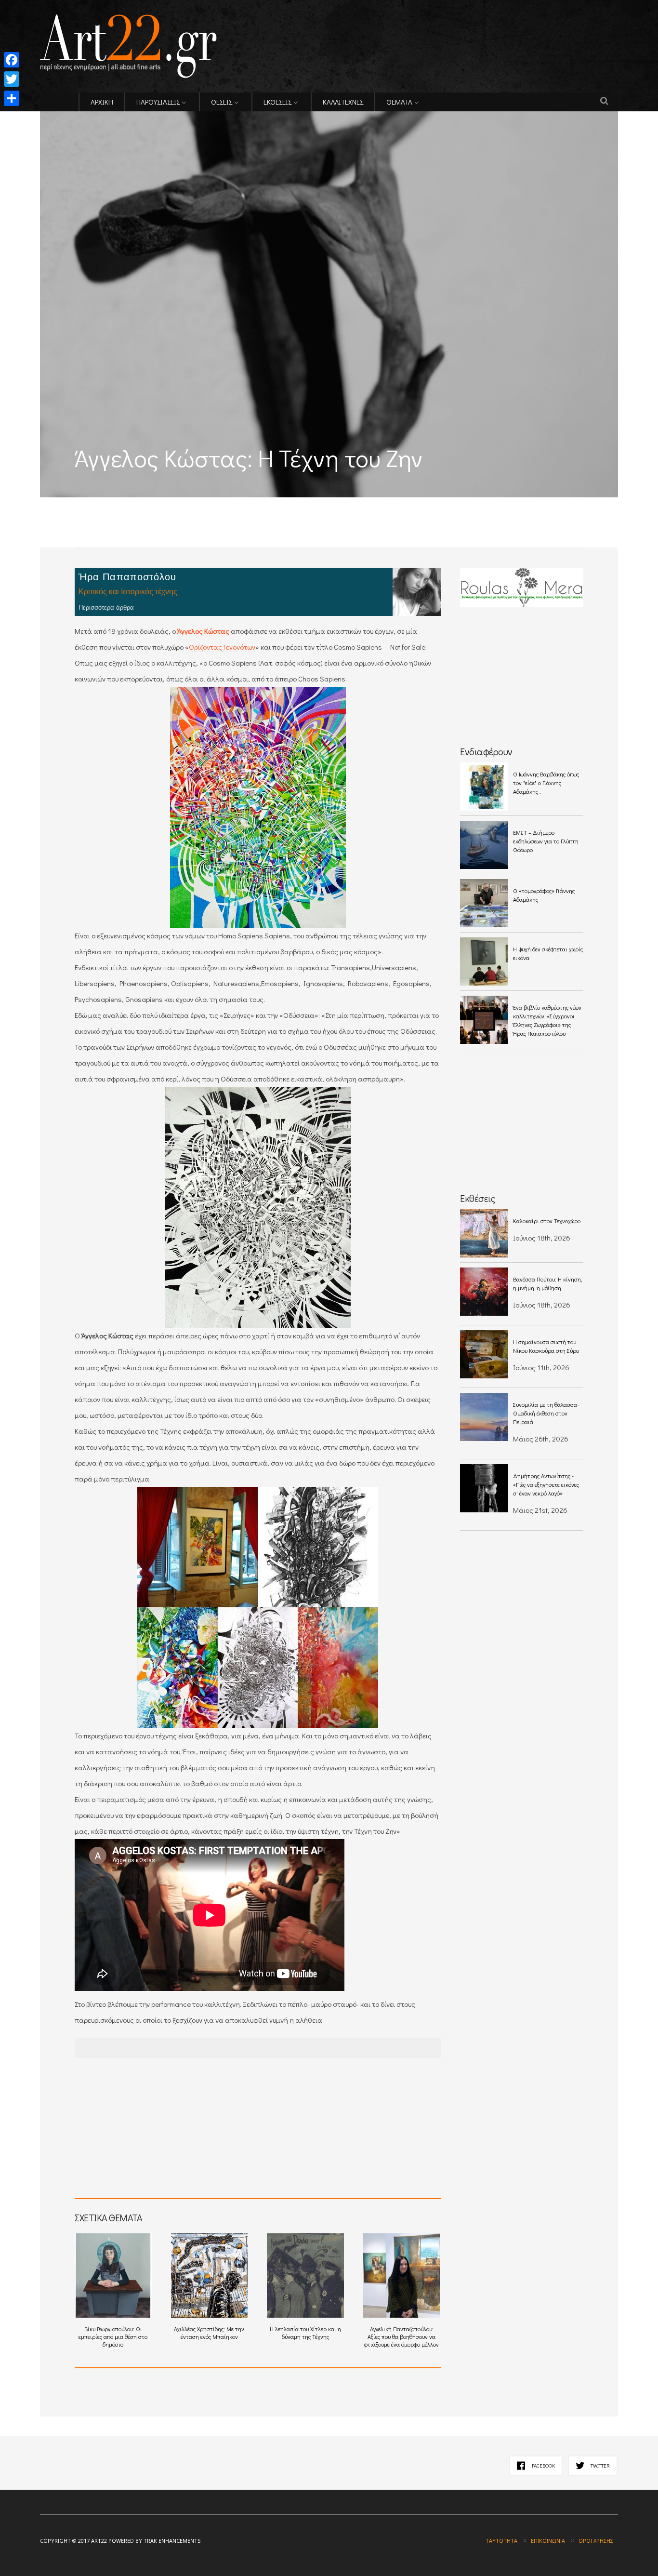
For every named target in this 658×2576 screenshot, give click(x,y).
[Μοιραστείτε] (12, 98)
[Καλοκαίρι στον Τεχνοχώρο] (484, 1233)
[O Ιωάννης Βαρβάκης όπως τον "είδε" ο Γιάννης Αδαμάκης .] (484, 787)
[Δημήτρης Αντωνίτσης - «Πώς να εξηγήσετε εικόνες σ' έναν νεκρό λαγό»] (484, 1488)
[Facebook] (12, 60)
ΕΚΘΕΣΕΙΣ (277, 102)
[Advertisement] (153, 504)
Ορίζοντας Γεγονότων (222, 647)
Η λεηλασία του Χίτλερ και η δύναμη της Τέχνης (305, 2333)
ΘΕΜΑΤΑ (399, 102)
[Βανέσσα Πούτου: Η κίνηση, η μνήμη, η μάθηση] (484, 1292)
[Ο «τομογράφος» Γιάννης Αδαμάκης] (484, 903)
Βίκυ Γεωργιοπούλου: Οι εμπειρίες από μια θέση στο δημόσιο (113, 2336)
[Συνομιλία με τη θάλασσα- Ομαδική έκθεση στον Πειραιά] (484, 1417)
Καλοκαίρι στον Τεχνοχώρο (547, 1221)
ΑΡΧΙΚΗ (102, 102)
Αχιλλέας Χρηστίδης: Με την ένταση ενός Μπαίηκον (209, 2333)
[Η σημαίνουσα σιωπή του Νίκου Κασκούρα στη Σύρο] (484, 1354)
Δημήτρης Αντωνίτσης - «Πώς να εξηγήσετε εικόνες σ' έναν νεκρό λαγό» (546, 1484)
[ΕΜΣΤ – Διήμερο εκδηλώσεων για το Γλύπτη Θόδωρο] (484, 845)
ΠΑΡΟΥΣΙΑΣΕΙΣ (158, 102)
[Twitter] (12, 79)
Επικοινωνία (548, 2541)
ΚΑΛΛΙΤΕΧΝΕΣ (343, 102)
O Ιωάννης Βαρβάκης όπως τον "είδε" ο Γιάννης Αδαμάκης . (546, 783)
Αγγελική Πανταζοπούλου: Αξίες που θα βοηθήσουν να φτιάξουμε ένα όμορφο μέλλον (401, 2336)
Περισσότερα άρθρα (106, 607)
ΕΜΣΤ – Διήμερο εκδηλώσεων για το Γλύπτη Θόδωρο (546, 841)
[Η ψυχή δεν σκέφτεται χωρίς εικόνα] (484, 961)
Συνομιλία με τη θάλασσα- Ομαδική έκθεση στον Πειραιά (546, 1413)
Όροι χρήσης (596, 2541)
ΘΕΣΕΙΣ (222, 102)
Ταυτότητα (501, 2541)
